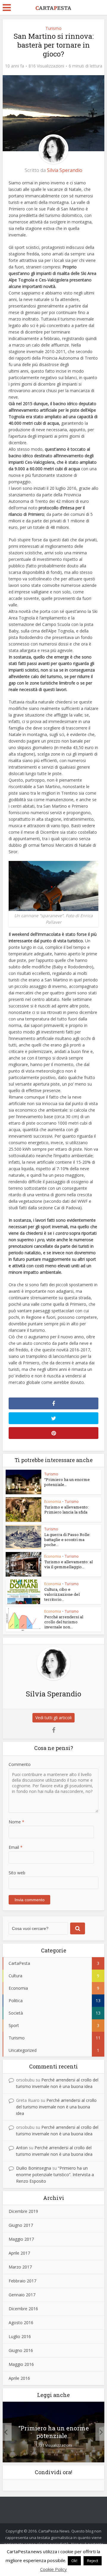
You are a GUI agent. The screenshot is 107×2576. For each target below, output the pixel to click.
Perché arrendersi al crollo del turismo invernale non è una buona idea (56, 2107)
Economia (53, 1502)
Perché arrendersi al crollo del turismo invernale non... (64, 1622)
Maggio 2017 (21, 2239)
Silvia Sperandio (65, 170)
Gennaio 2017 (22, 2295)
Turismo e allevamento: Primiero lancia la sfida (66, 1510)
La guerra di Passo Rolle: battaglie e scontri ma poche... (67, 1540)
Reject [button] (93, 2561)
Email (16, 1847)
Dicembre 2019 (23, 2211)
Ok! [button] (74, 2561)
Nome (16, 1822)
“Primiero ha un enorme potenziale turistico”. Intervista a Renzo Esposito (55, 2175)
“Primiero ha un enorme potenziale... (67, 1482)
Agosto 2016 (21, 2323)
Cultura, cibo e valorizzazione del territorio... (62, 1594)
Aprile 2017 (19, 2253)
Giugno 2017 (21, 2225)
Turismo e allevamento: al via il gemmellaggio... (69, 1564)
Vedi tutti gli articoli (53, 1718)
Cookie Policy (53, 2569)
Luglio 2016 (20, 2336)
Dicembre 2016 (23, 2309)
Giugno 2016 (21, 2350)
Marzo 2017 (20, 2267)
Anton (22, 2148)
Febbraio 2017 (22, 2281)
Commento (20, 1764)
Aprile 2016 (19, 2378)
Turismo (53, 28)
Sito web (17, 1873)
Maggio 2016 (21, 2364)
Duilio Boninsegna (34, 2168)
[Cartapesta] (53, 7)
